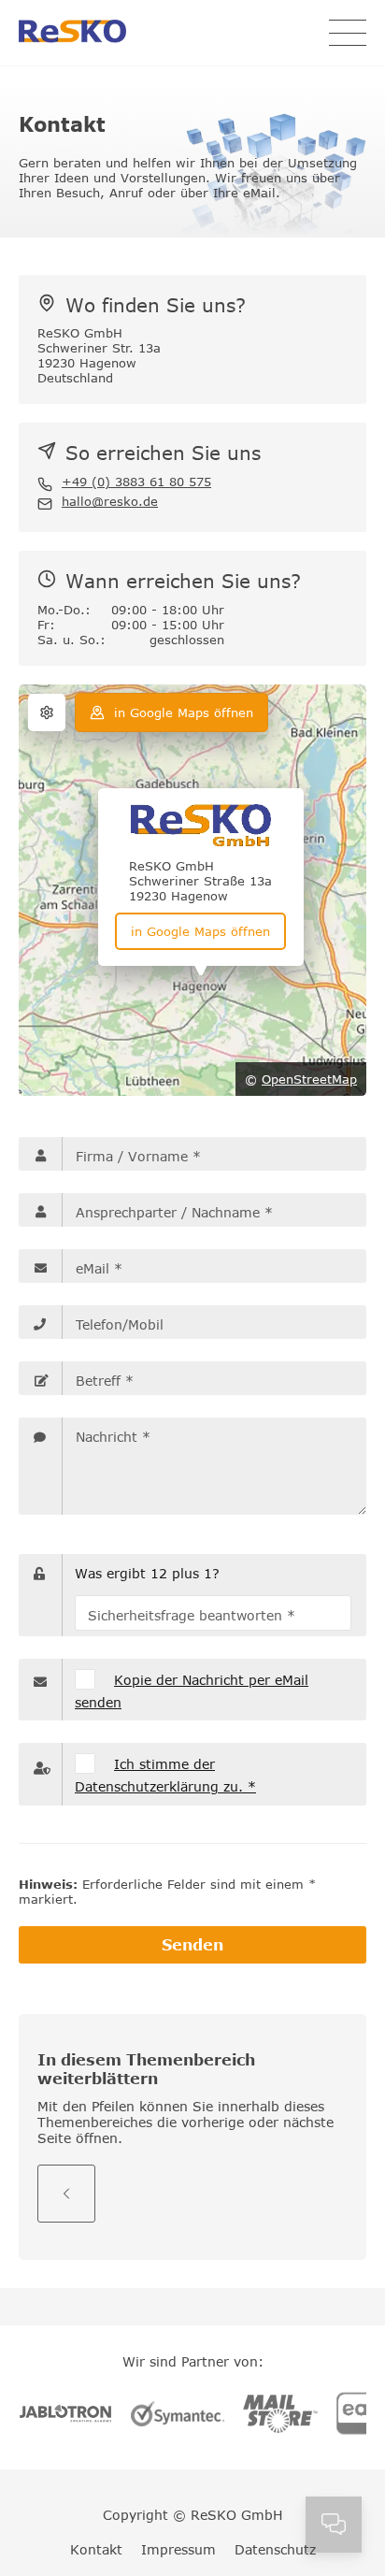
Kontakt (96, 2549)
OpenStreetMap (309, 1079)
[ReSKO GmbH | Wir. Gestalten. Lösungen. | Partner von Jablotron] (65, 2415)
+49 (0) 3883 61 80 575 (136, 482)
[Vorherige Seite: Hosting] (66, 2194)
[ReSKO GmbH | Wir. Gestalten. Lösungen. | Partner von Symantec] (178, 2415)
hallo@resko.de (110, 501)
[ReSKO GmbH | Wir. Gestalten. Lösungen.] (72, 33)
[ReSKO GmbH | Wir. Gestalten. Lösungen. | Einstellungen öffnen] (47, 712)
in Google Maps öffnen (184, 712)
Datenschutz (275, 2549)
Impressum (178, 2549)
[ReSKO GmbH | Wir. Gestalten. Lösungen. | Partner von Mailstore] (280, 2416)
